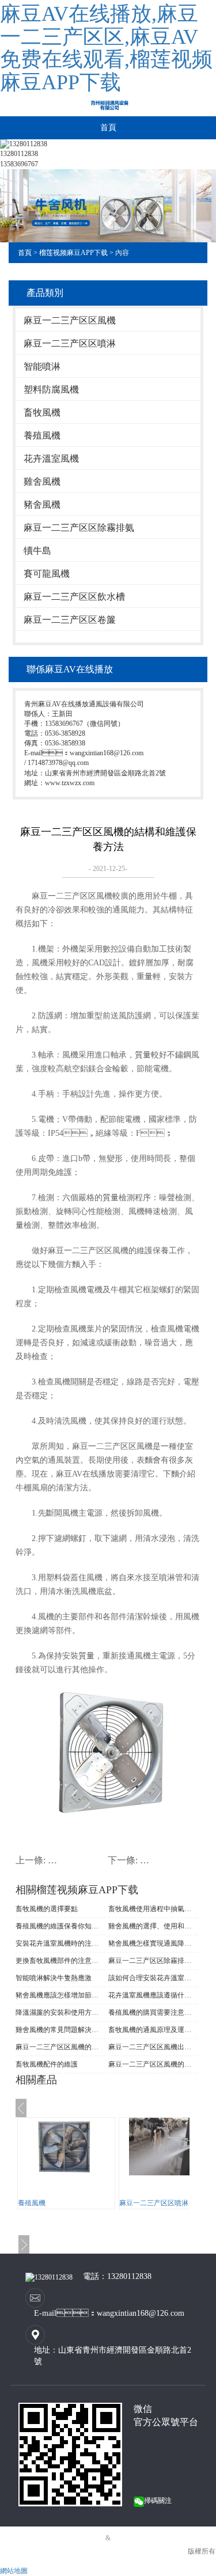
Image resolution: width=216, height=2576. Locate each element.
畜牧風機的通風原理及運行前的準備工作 (153, 2030)
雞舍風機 (42, 482)
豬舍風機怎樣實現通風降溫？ (153, 1943)
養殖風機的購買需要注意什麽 (153, 2012)
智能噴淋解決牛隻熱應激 (54, 1978)
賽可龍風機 (47, 574)
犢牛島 (37, 551)
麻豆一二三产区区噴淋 (70, 343)
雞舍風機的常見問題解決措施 (60, 2030)
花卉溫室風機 (51, 458)
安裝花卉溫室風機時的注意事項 (60, 1943)
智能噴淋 (42, 366)
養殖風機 (42, 435)
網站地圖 (14, 2571)
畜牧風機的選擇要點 (47, 1909)
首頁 (108, 128)
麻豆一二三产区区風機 (70, 320)
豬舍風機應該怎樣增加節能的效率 (60, 1995)
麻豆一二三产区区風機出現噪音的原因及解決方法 (153, 2047)
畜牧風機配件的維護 (47, 2064)
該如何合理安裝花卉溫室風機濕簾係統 (153, 1978)
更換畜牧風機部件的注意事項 (60, 1961)
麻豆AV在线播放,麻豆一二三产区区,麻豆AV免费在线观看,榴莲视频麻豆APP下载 (106, 48)
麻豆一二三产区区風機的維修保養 (153, 2064)
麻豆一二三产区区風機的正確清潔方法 (60, 2047)
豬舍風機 (42, 505)
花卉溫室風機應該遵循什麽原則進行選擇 (153, 1995)
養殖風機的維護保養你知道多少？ (60, 1926)
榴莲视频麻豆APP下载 (73, 253)
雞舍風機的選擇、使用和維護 (153, 1926)
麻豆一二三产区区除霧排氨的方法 (153, 1961)
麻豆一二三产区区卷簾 (70, 620)
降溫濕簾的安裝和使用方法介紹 (60, 2012)
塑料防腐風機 (51, 389)
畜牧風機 (42, 412)
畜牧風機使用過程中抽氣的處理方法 (153, 1909)
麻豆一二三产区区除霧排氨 (79, 528)
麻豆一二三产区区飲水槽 (74, 597)
